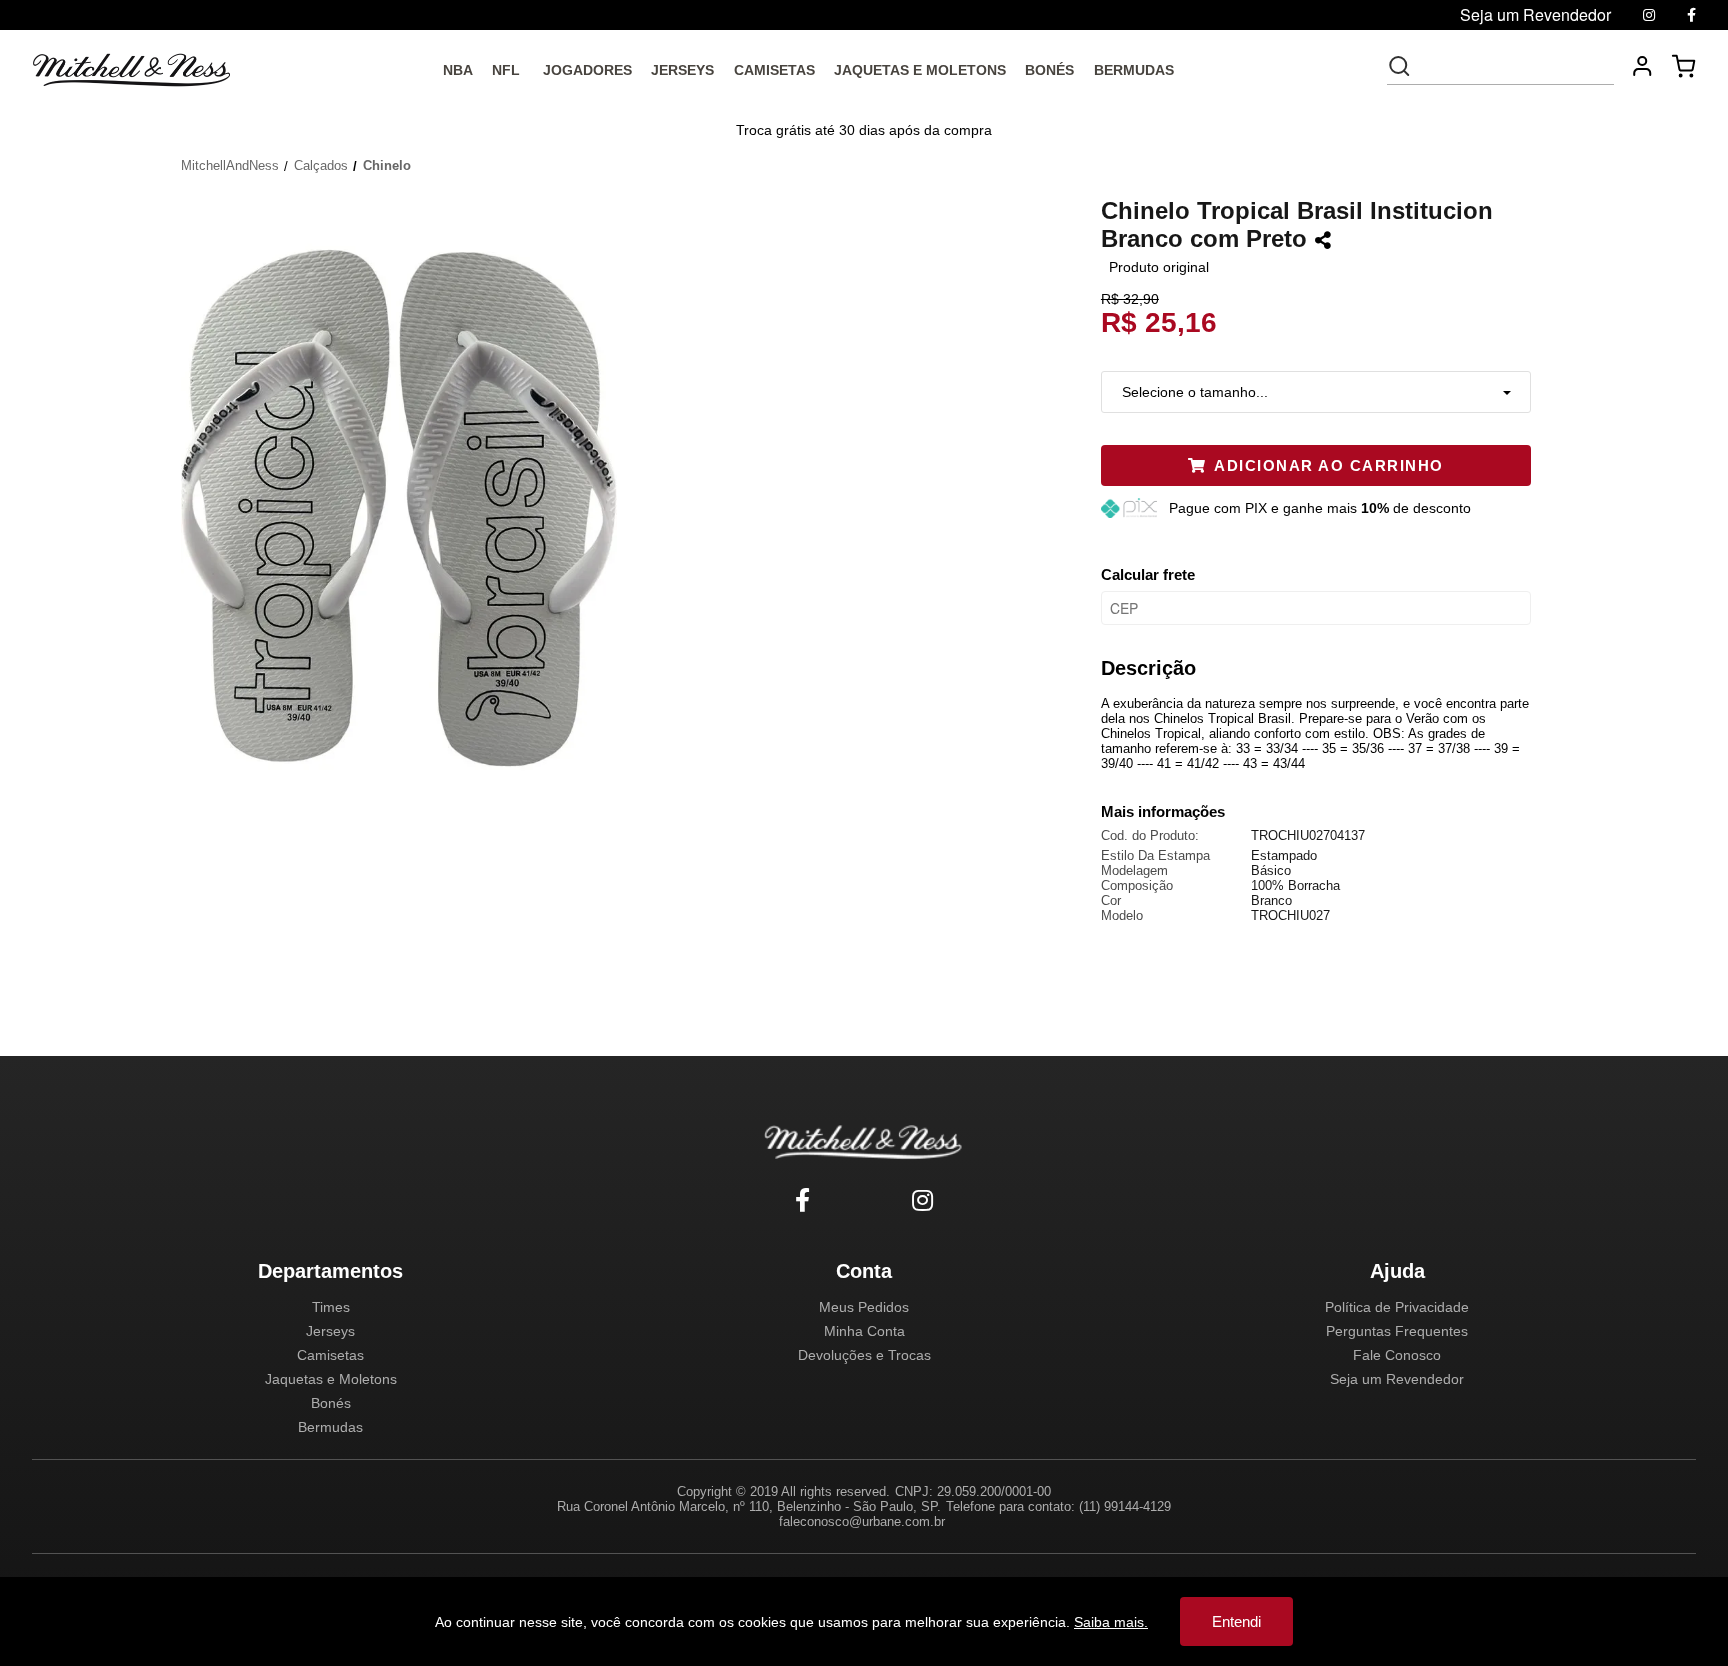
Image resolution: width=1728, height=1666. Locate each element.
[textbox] (1514, 66)
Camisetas (330, 1355)
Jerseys (330, 1331)
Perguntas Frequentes (1397, 1331)
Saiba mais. (1111, 1622)
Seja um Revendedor (1397, 1379)
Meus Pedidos (864, 1307)
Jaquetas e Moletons (331, 1379)
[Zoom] (407, 506)
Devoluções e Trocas (864, 1355)
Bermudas (330, 1427)
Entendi (1236, 1621)
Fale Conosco (1397, 1355)
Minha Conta (864, 1331)
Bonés (331, 1403)
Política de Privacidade (1397, 1307)
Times (331, 1307)
